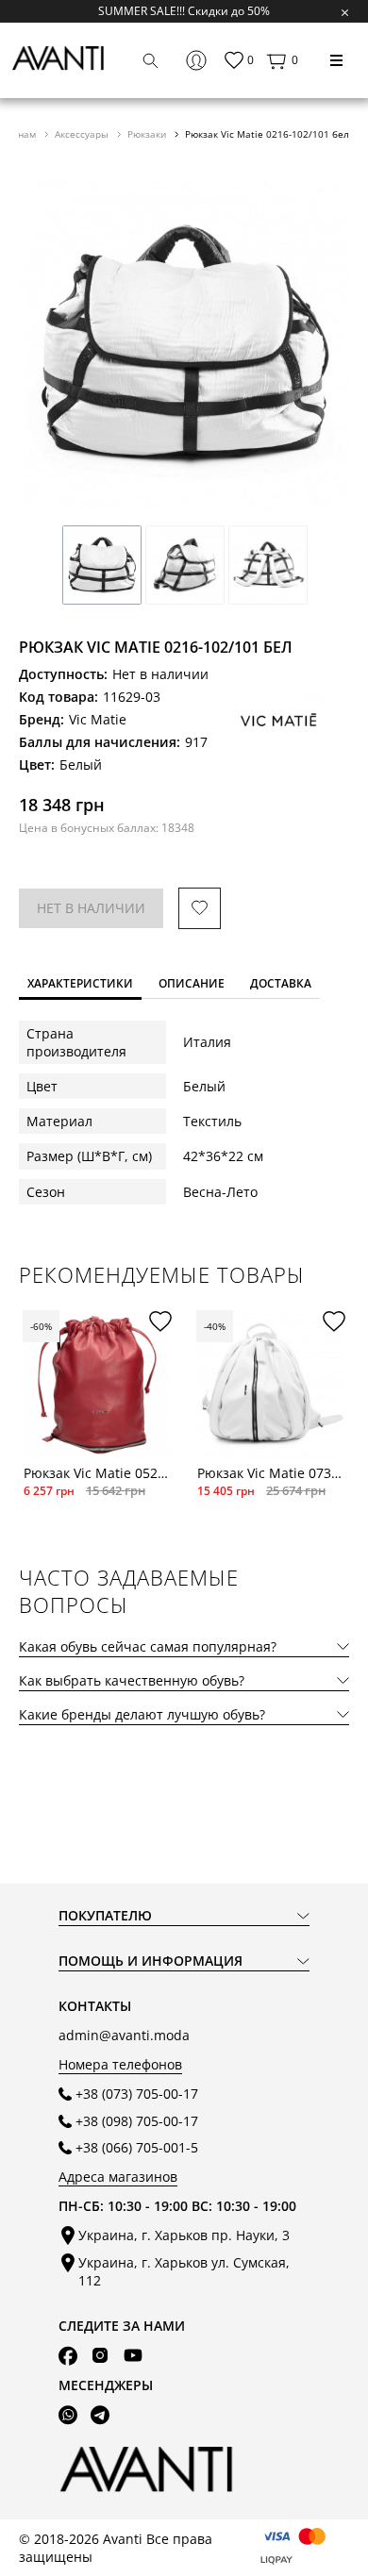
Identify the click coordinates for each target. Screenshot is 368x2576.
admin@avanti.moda (124, 2035)
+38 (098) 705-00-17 (137, 2121)
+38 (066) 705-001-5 (137, 2147)
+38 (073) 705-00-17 (137, 2094)
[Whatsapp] (68, 2415)
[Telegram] (100, 2415)
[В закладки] (200, 909)
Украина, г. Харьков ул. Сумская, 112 (184, 2271)
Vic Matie (98, 719)
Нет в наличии (91, 908)
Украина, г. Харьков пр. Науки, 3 (184, 2235)
